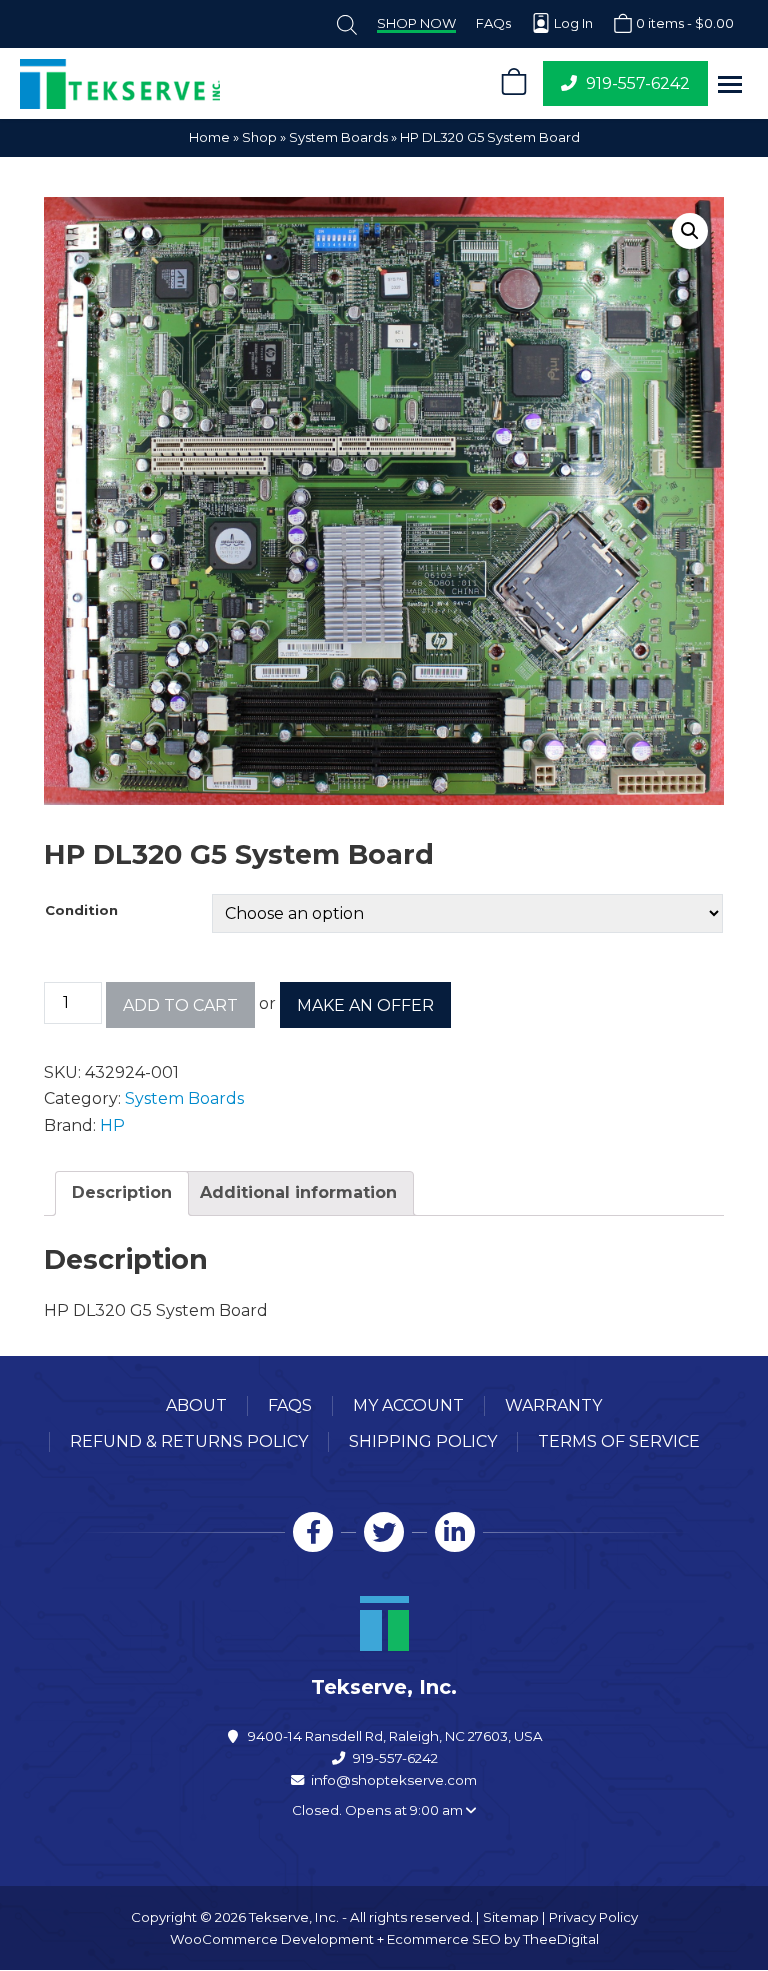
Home (209, 137)
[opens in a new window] (313, 1532)
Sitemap (511, 1917)
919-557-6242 (395, 1758)
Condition (81, 910)
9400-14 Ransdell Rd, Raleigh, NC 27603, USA (395, 1736)
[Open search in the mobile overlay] (347, 23)
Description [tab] (122, 1192)
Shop (259, 137)
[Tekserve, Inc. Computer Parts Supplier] (246, 84)
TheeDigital (561, 1939)
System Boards (338, 137)
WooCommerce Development (272, 1939)
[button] (730, 84)
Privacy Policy (593, 1917)
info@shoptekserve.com (394, 1780)
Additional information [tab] (298, 1192)
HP (112, 1125)
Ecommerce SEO (444, 1939)
